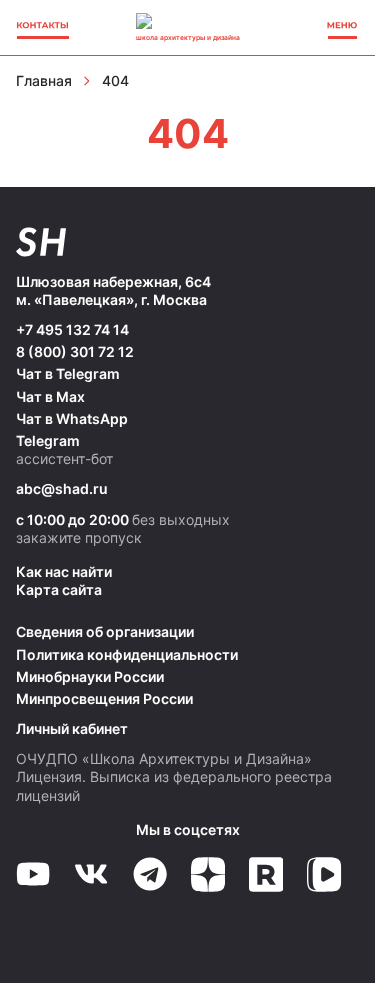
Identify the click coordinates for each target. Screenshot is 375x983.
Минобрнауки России (90, 676)
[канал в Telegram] (150, 874)
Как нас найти (64, 571)
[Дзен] (208, 874)
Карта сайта (59, 589)
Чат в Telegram (68, 373)
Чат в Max (50, 396)
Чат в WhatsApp (72, 418)
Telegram (48, 440)
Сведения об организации (105, 631)
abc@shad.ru (62, 488)
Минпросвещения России (104, 698)
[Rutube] (266, 874)
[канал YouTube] (33, 874)
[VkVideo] (324, 874)
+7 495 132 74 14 (72, 329)
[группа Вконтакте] (91, 874)
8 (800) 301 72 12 (75, 351)
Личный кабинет (72, 728)
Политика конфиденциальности (127, 654)
